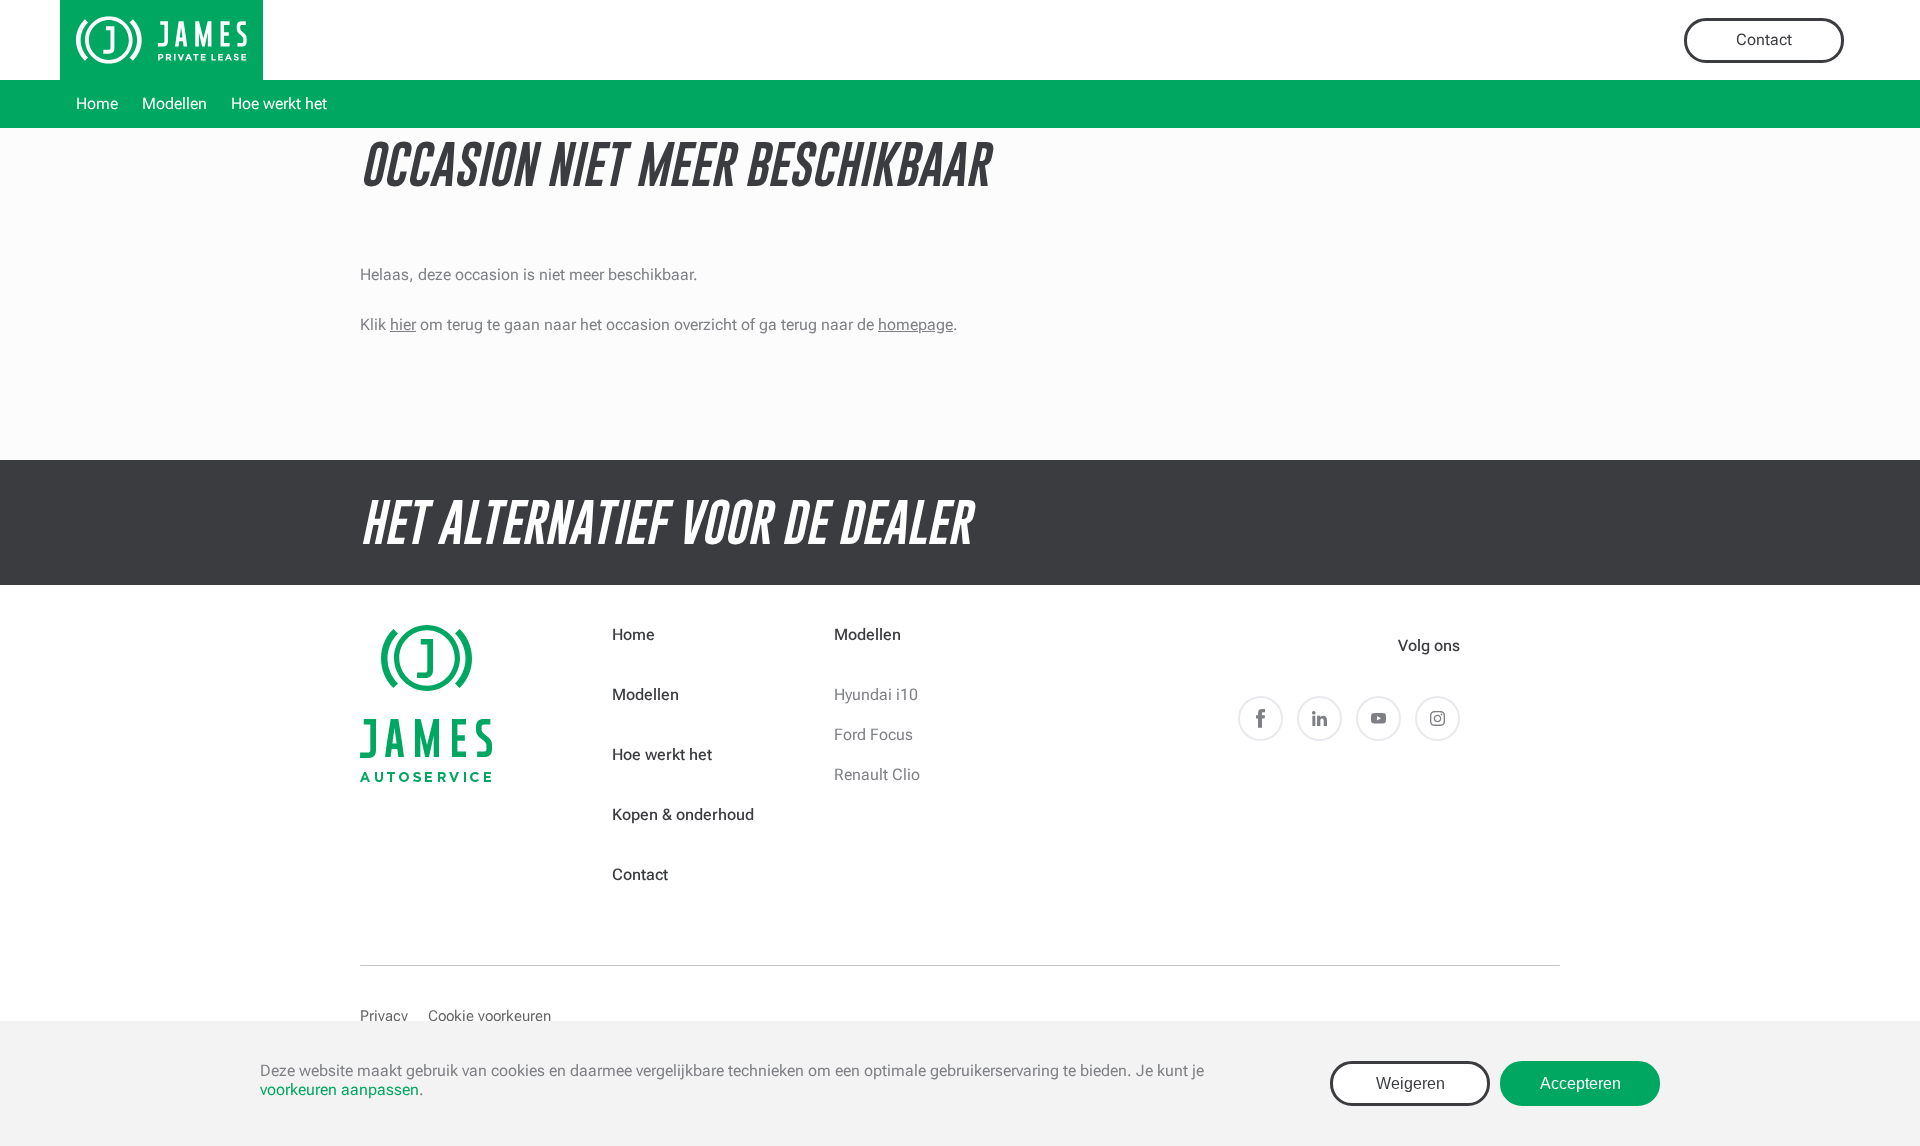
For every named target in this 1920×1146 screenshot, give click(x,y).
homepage (915, 324)
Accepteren (1580, 1083)
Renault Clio (877, 774)
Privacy (384, 1016)
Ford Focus (873, 734)
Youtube (1378, 718)
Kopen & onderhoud (683, 814)
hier (403, 324)
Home (97, 103)
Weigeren (1410, 1083)
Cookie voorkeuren (489, 1016)
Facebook (1260, 718)
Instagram (1437, 718)
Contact (1764, 39)
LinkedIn (1319, 718)
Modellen (174, 103)
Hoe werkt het (279, 103)
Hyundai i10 (876, 694)
